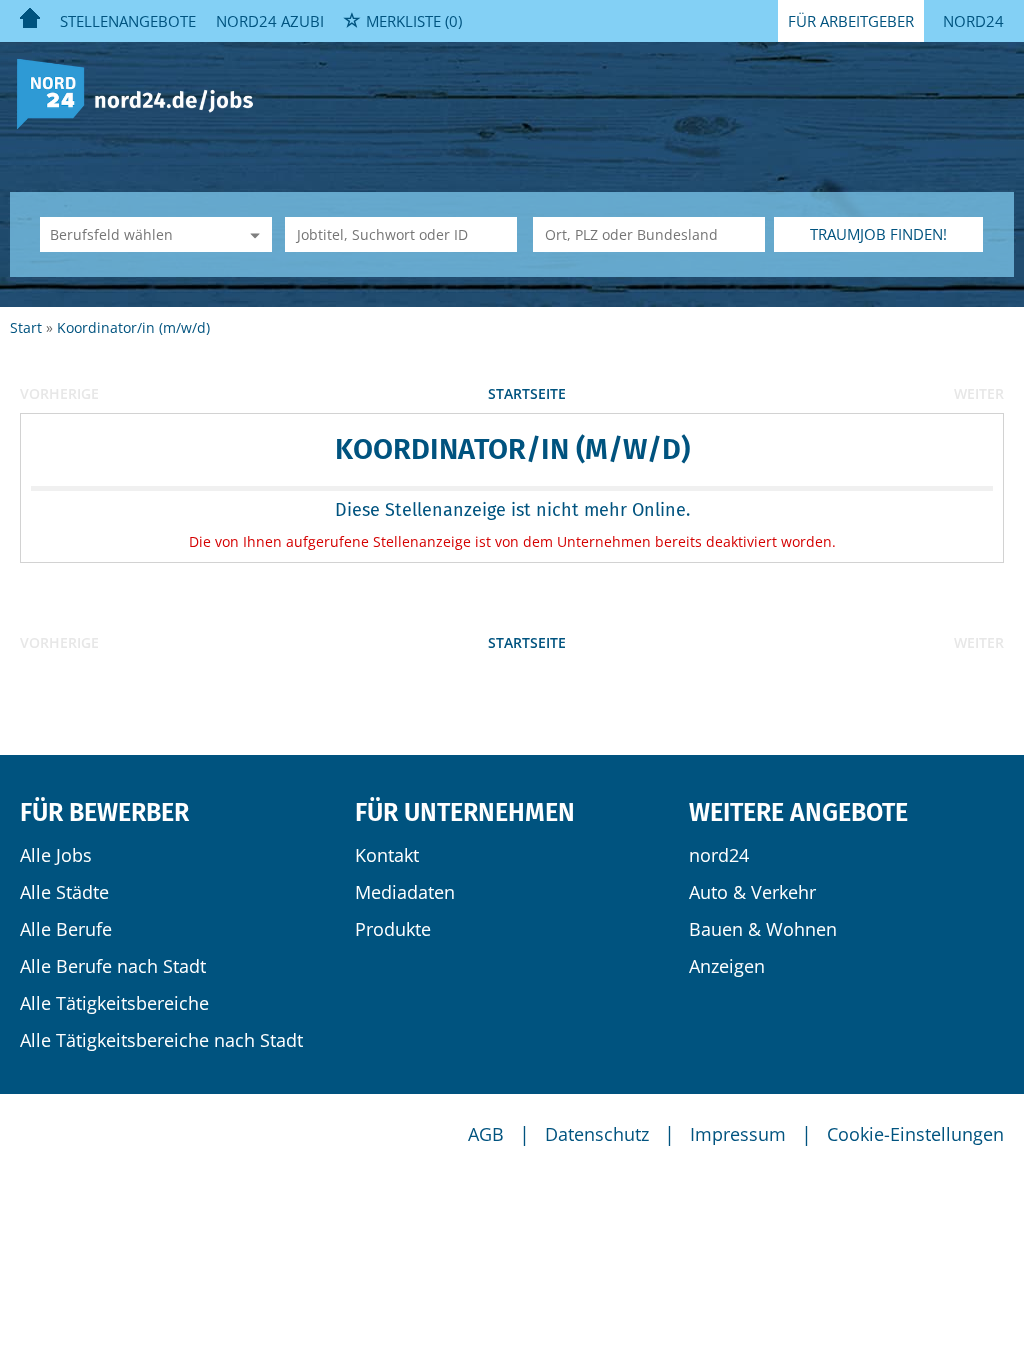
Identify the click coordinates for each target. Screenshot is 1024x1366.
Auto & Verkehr (752, 892)
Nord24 (973, 21)
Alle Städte (64, 892)
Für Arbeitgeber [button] (851, 21)
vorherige (59, 393)
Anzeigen (727, 966)
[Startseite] (142, 92)
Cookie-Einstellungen (915, 1134)
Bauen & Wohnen (763, 929)
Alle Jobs (56, 855)
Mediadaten (405, 892)
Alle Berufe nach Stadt (113, 966)
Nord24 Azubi (270, 21)
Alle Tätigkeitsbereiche (114, 1003)
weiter (979, 393)
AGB (486, 1134)
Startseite (527, 393)
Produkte (393, 929)
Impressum (738, 1134)
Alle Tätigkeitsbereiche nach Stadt (161, 1040)
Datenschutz (597, 1134)
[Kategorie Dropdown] (252, 234)
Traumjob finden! (878, 234)
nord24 (719, 855)
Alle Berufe (66, 929)
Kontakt (387, 855)
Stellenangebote (128, 21)
